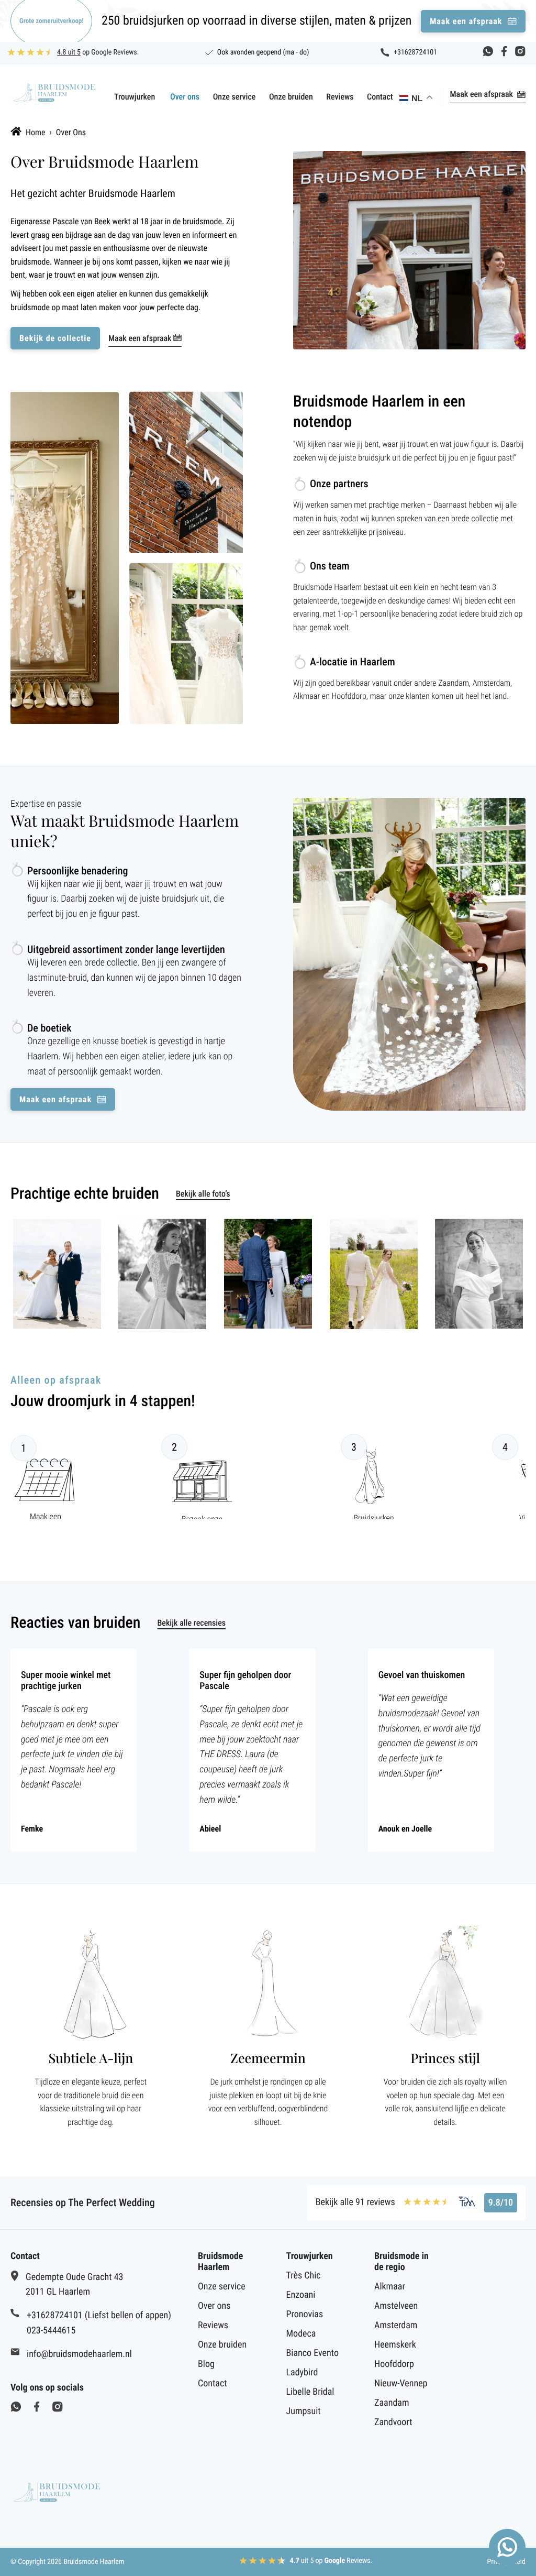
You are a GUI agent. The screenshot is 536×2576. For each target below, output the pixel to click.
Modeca (301, 2334)
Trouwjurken (135, 97)
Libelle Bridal (310, 2392)
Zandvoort (393, 2422)
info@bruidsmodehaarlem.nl (79, 2354)
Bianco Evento (312, 2353)
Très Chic (304, 2276)
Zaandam (392, 2403)
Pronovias (305, 2314)
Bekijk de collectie (55, 338)
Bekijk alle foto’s (203, 1194)
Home (36, 132)
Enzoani (301, 2295)
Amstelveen (396, 2306)
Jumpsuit (304, 2411)
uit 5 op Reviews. (331, 2561)
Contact (380, 97)
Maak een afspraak (481, 94)
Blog (206, 2364)
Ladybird (302, 2372)
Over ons (185, 97)
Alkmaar (390, 2287)
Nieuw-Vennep (401, 2383)
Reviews (340, 97)
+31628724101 (415, 52)
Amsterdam (396, 2325)
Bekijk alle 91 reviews (355, 2202)
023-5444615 (51, 2331)
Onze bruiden (291, 97)
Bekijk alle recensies (191, 1623)
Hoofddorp (394, 2364)
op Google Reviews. (98, 52)
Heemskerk (395, 2345)
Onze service (234, 97)
